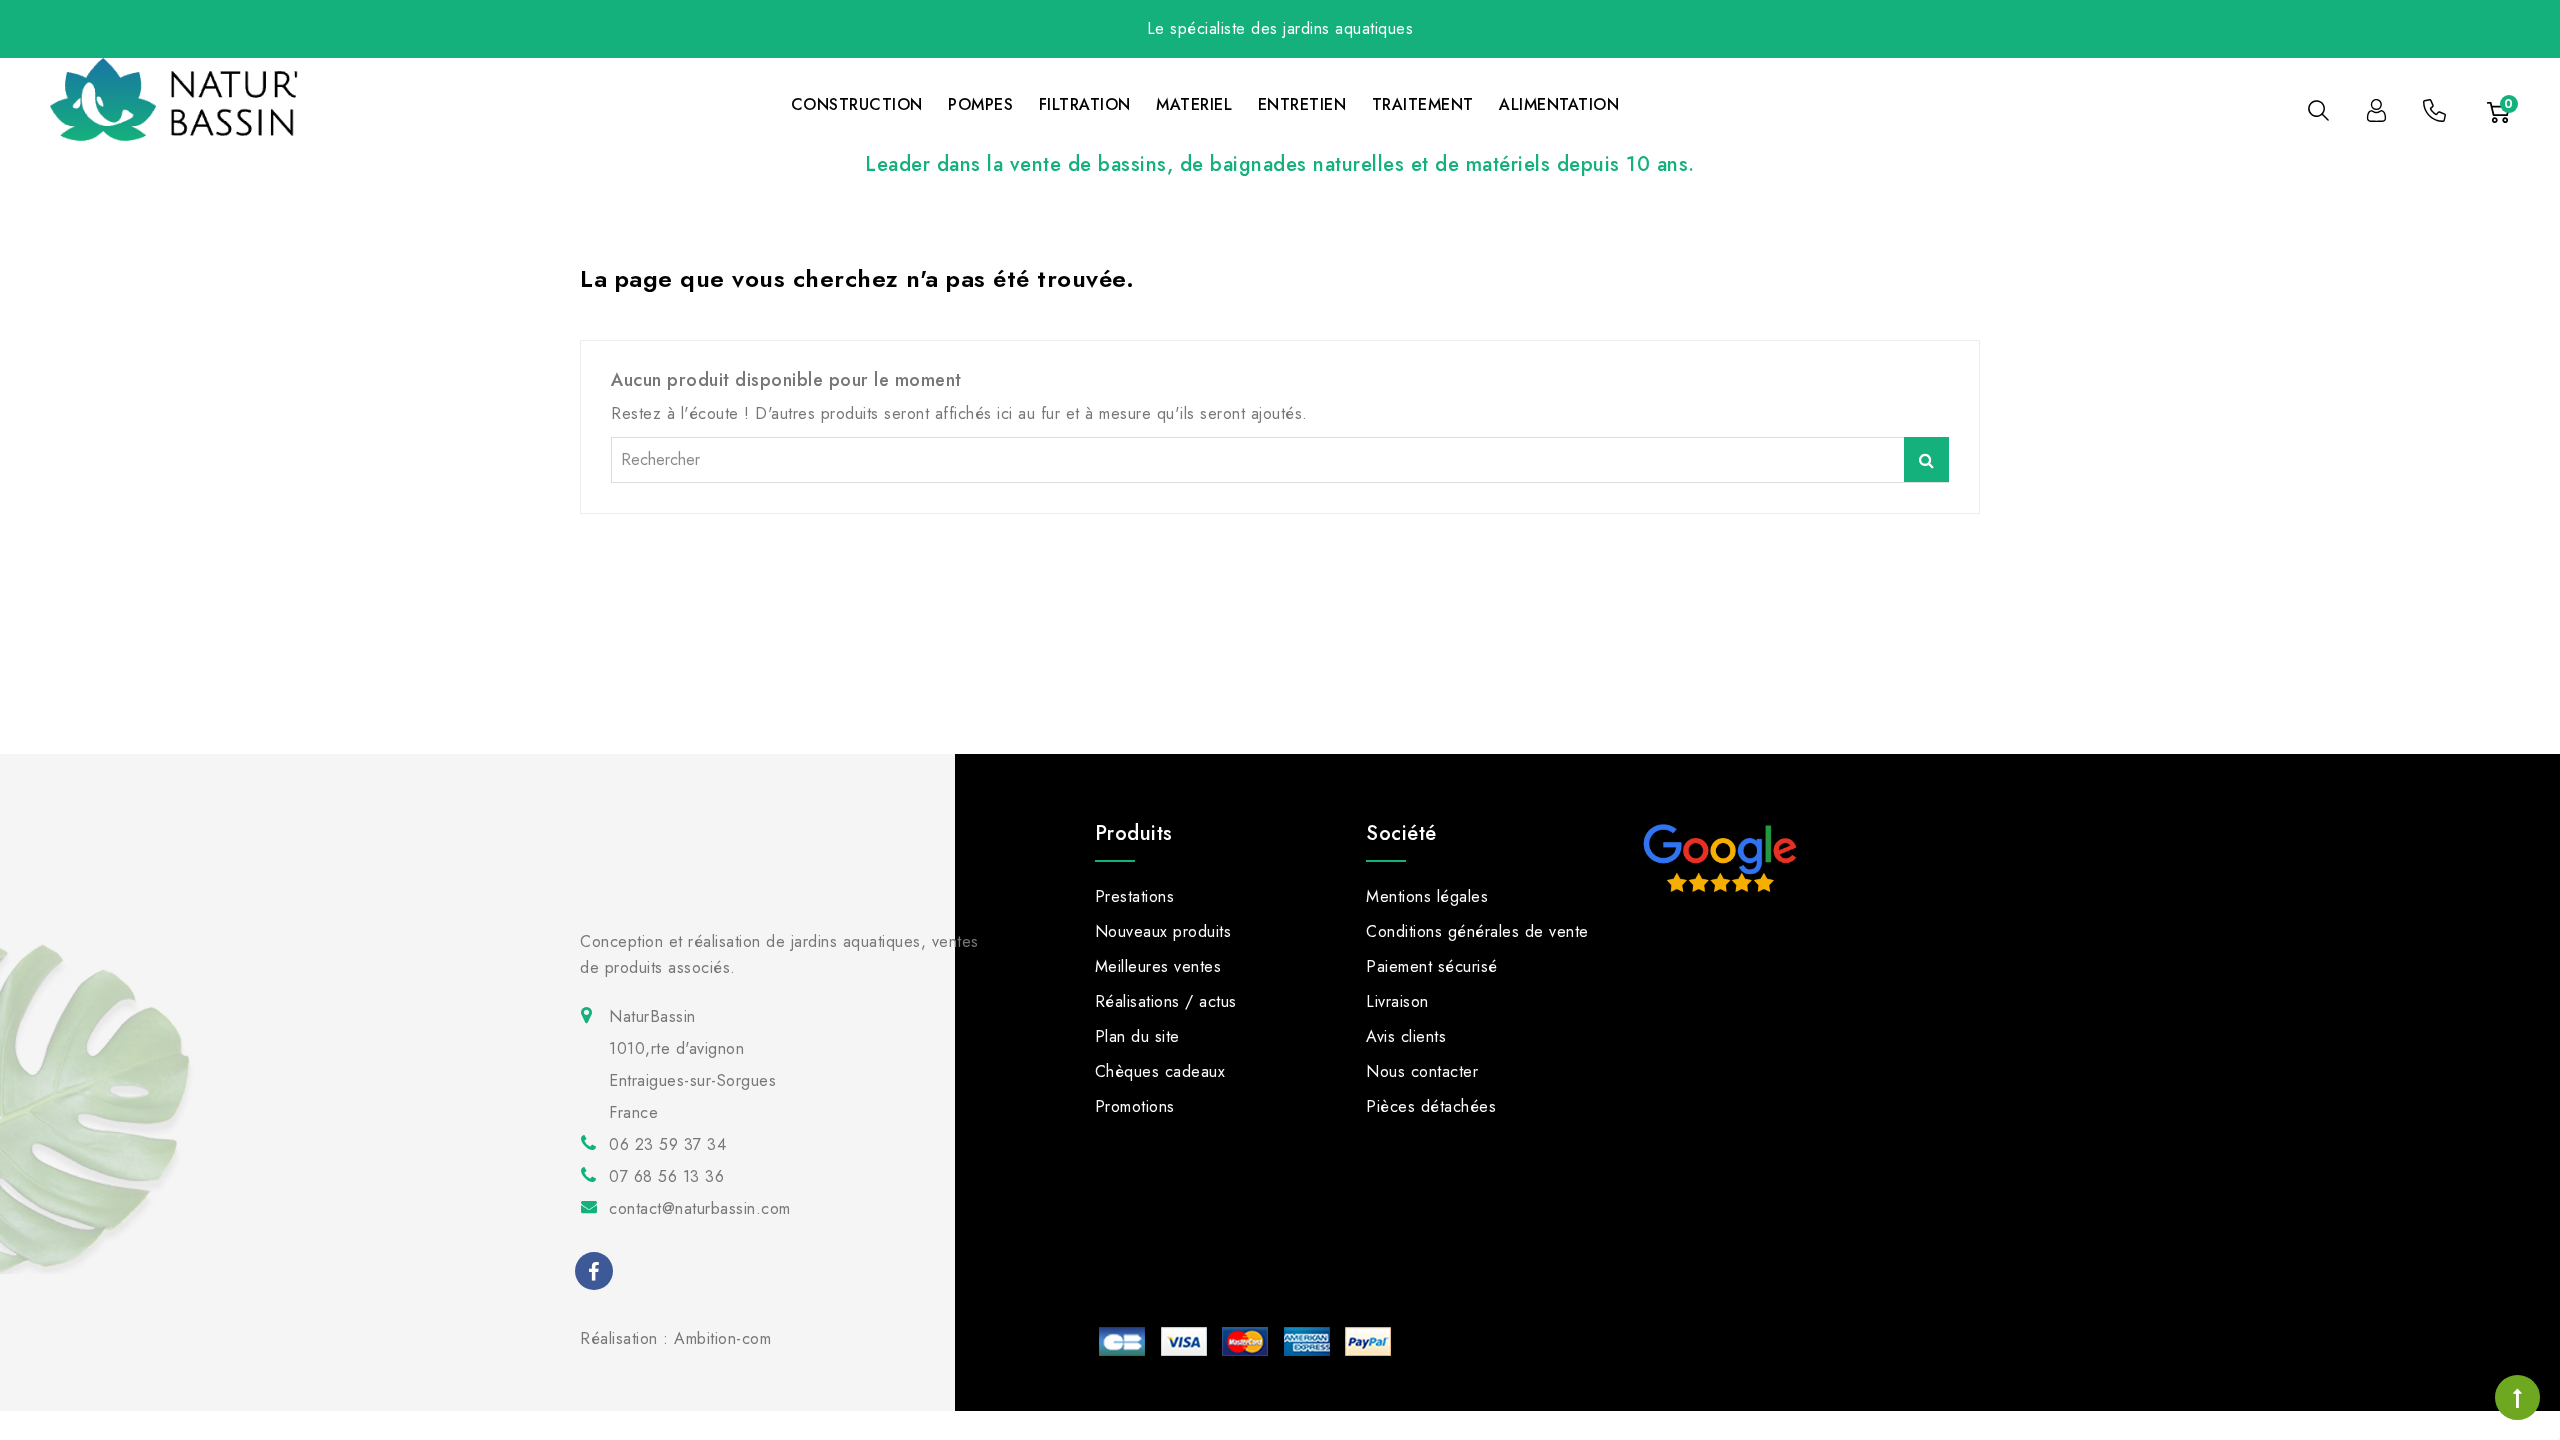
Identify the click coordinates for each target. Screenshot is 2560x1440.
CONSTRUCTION (857, 104)
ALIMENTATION (1559, 104)
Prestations (1135, 896)
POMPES (980, 104)
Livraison (1397, 1001)
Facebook (596, 1274)
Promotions (1135, 1106)
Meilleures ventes (1158, 966)
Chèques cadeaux (1160, 1071)
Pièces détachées (1431, 1106)
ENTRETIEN (1302, 104)
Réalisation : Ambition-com (675, 1338)
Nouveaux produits (1163, 931)
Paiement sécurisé (1432, 966)
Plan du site (1137, 1036)
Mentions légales (1427, 896)
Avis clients (1406, 1036)
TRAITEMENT (1423, 104)
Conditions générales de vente (1477, 931)
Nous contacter (1422, 1071)
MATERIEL (1194, 104)
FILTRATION (1085, 104)
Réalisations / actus (1166, 1001)
